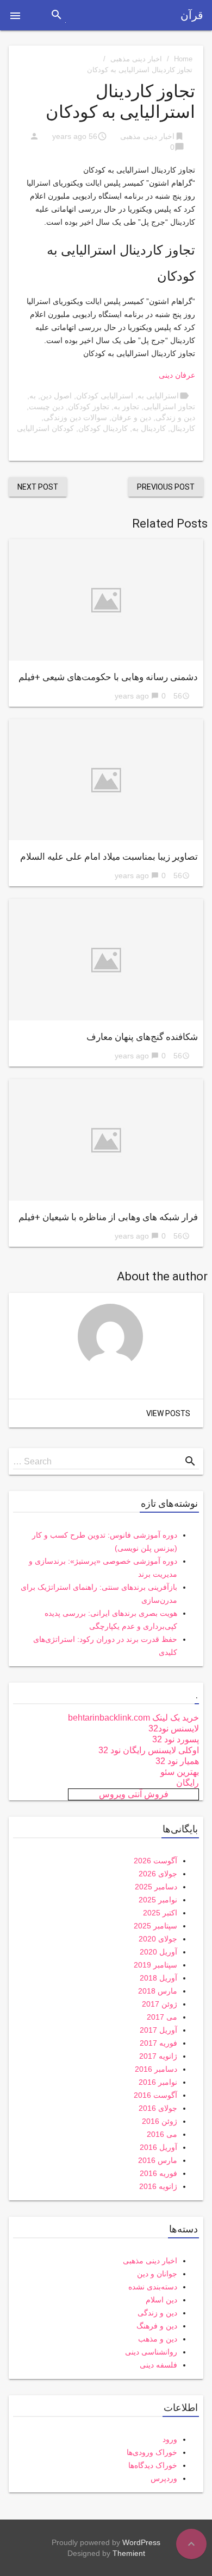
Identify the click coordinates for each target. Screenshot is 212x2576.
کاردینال (183, 428)
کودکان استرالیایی (45, 428)
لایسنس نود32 (174, 1728)
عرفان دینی (177, 375)
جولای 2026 (158, 1874)
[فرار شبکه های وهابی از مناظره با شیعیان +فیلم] (106, 1140)
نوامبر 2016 (158, 2082)
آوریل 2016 (158, 2147)
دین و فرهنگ (157, 2326)
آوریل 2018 (158, 1978)
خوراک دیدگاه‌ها (153, 2465)
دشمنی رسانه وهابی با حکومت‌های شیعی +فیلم (108, 677)
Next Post (38, 487)
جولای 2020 (158, 1939)
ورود (170, 2439)
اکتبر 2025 (160, 1913)
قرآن (192, 15)
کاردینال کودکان (103, 428)
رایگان (188, 1783)
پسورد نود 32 (176, 1739)
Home (183, 59)
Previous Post (166, 487)
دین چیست (46, 407)
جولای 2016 (158, 2108)
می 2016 (162, 2134)
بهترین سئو (180, 1772)
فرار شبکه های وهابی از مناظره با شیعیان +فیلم (108, 1217)
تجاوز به (126, 407)
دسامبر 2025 (156, 1887)
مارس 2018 (158, 1991)
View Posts (168, 1413)
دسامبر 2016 (156, 2069)
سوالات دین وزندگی (75, 417)
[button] (15, 15)
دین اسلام (161, 2300)
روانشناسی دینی (151, 2352)
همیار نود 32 (177, 1761)
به (33, 396)
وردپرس (164, 2478)
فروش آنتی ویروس (134, 1794)
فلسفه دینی (158, 2365)
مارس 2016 (158, 2160)
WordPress (141, 2542)
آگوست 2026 (155, 1861)
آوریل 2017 (158, 2030)
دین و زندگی (175, 417)
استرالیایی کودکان (105, 396)
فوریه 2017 (158, 2043)
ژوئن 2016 (160, 2121)
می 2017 (162, 2017)
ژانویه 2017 (158, 2056)
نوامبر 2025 (158, 1900)
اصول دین (56, 396)
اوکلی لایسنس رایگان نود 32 (149, 1750)
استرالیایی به (158, 396)
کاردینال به (149, 428)
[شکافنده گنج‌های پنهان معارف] (106, 960)
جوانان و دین (157, 2274)
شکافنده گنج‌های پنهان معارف (142, 1037)
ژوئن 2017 (160, 2004)
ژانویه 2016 (158, 2186)
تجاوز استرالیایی (169, 407)
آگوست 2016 (155, 2095)
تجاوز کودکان (89, 407)
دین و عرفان (131, 417)
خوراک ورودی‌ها (152, 2452)
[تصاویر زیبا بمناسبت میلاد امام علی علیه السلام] (106, 780)
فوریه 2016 (158, 2173)
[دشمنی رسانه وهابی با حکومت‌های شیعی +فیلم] (106, 600)
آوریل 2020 (158, 1952)
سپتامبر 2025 (155, 1926)
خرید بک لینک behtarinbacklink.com (133, 1718)
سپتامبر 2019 (155, 1965)
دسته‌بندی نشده (153, 2287)
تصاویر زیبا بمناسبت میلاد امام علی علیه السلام (109, 856)
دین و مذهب (158, 2339)
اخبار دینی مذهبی (136, 59)
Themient (129, 2553)
